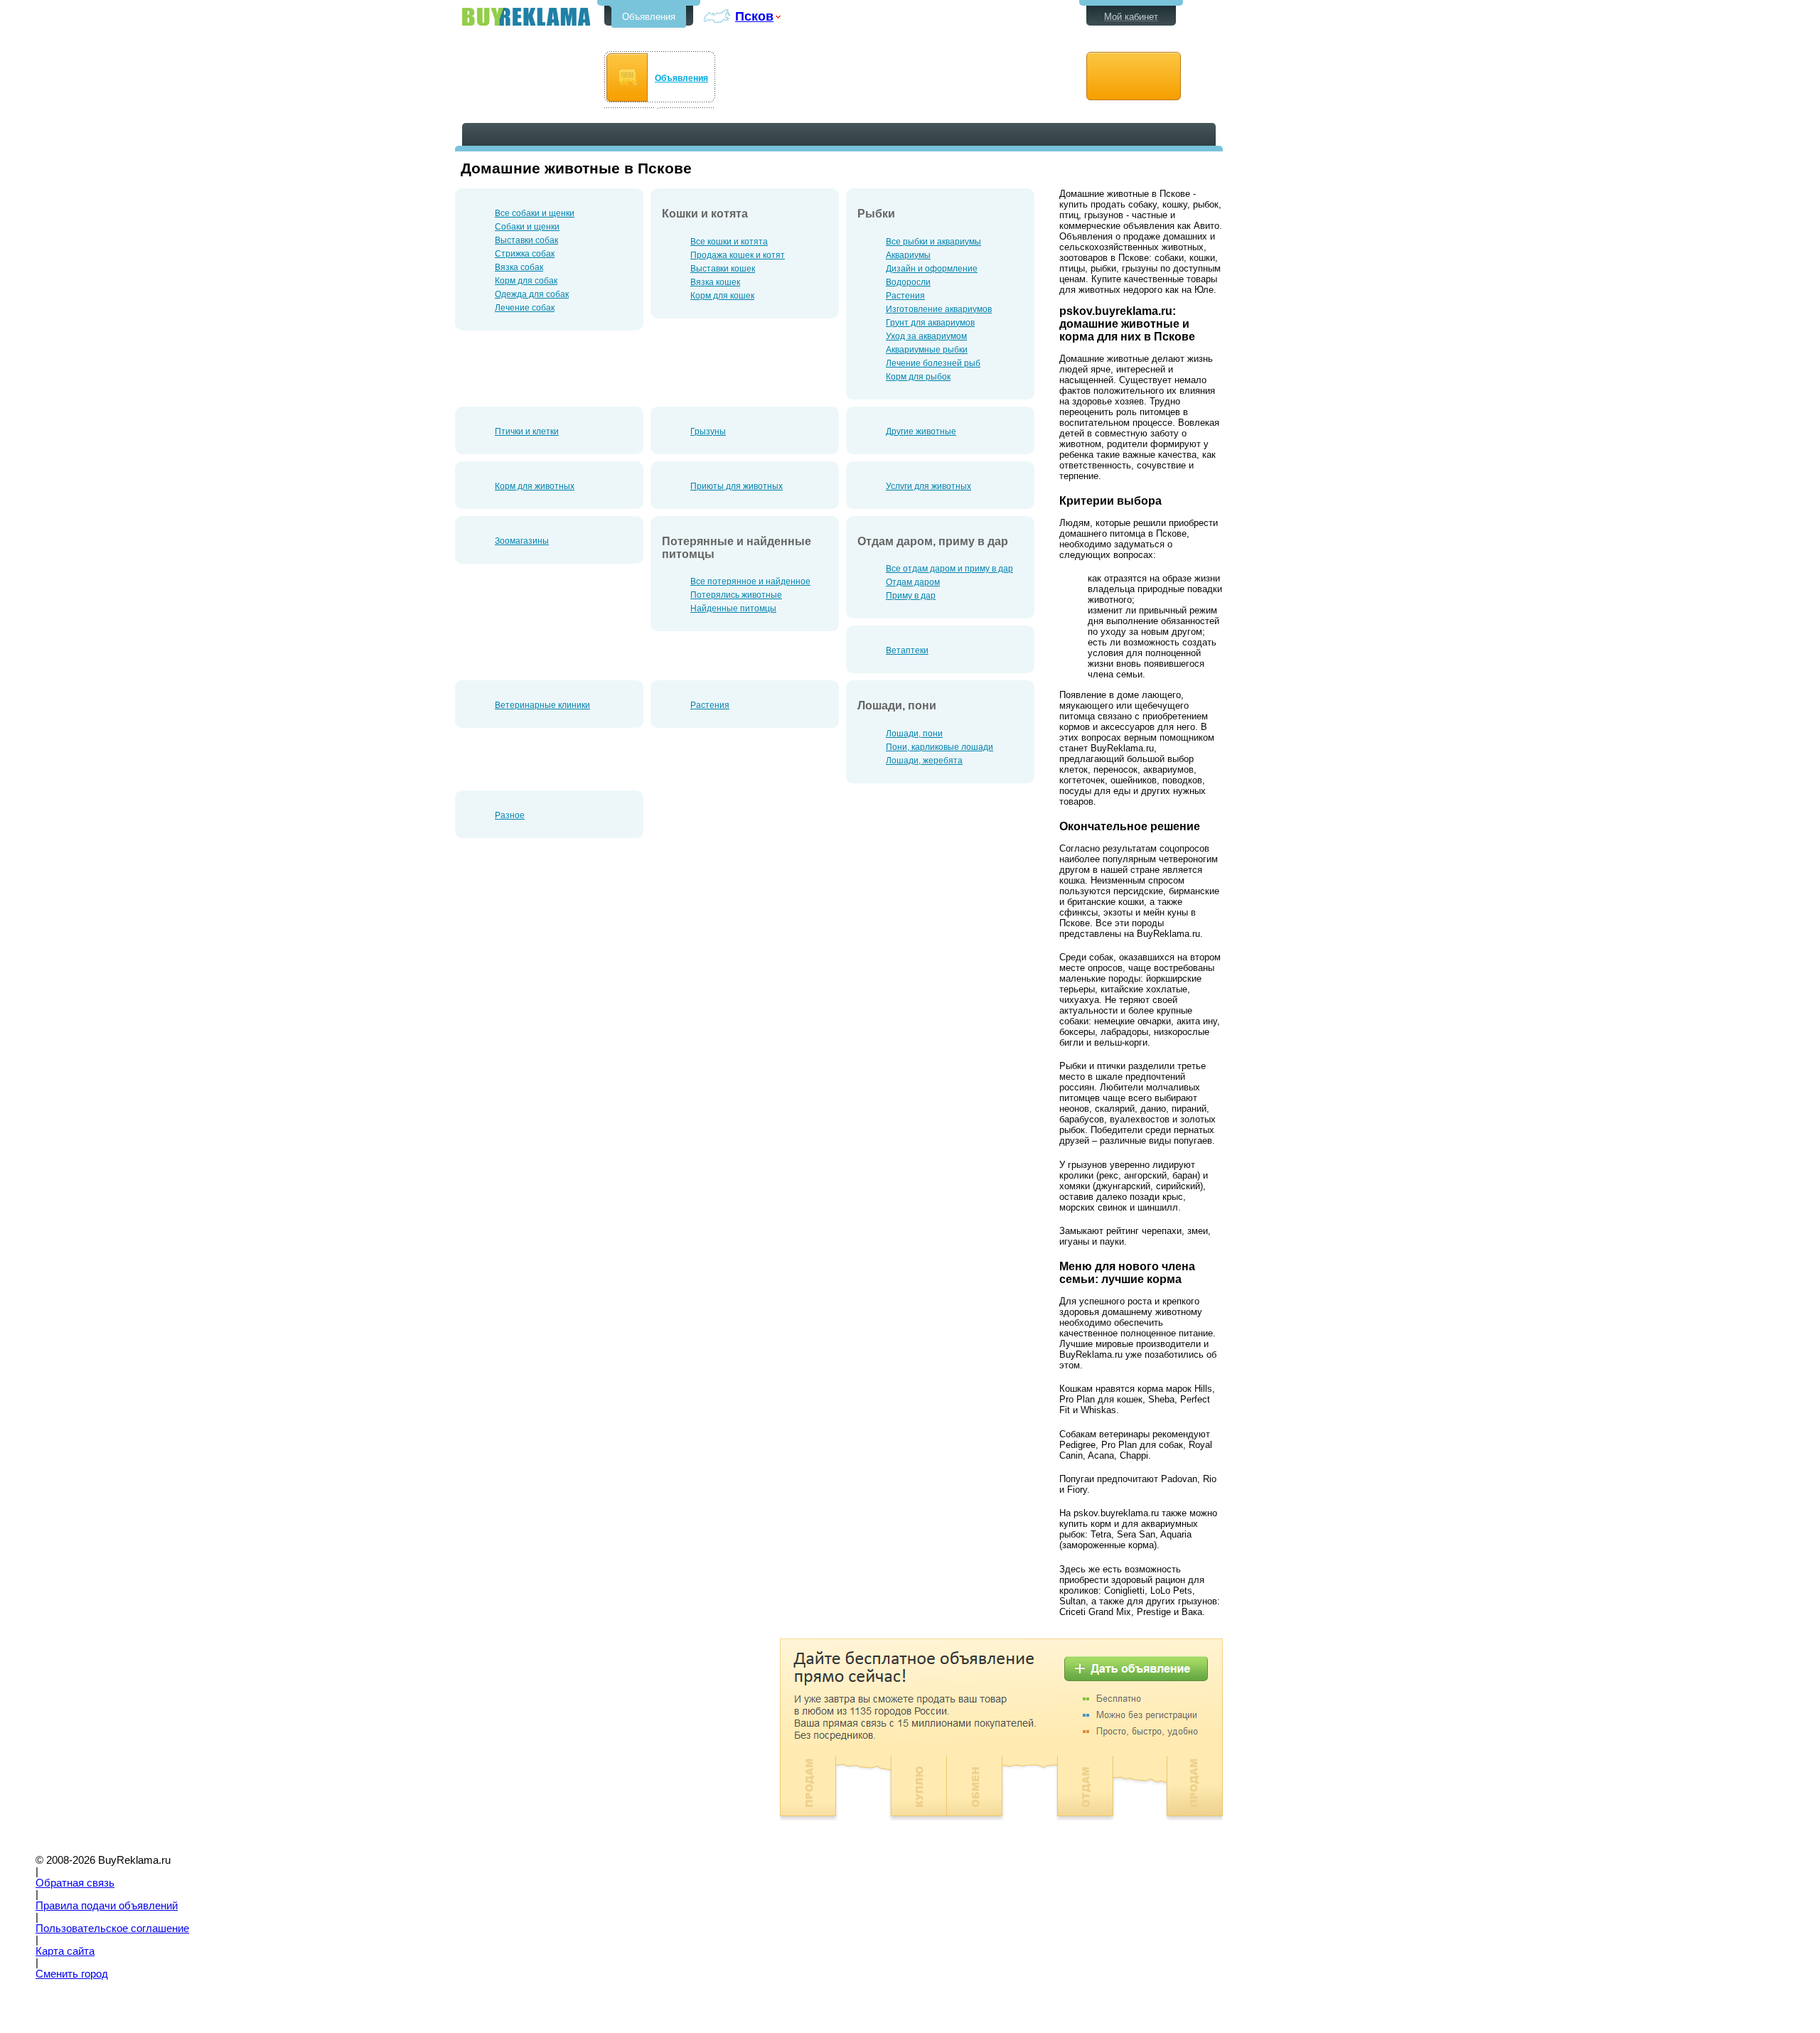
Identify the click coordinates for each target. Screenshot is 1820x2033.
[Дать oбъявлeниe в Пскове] (1134, 76)
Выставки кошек (723, 269)
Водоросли (908, 282)
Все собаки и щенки (535, 213)
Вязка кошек (715, 282)
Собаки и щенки (527, 227)
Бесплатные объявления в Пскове (526, 17)
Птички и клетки (527, 431)
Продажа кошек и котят (738, 255)
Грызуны (708, 431)
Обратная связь (75, 1883)
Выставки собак (526, 240)
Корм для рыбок (918, 377)
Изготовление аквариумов (939, 309)
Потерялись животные (736, 595)
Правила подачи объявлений (107, 1906)
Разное (510, 815)
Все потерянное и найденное (750, 581)
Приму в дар (911, 596)
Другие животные (921, 431)
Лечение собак (525, 308)
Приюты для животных (737, 486)
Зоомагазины (522, 541)
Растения (905, 296)
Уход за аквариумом (926, 336)
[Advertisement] (574, 1738)
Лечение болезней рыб (933, 363)
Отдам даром (913, 582)
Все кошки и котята (729, 242)
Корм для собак (526, 281)
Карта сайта (65, 1951)
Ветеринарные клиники (542, 705)
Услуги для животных (928, 486)
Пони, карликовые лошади (940, 747)
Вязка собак (519, 267)
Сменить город (72, 1974)
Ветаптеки (907, 650)
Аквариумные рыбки (927, 350)
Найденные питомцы (733, 608)
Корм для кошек (722, 296)
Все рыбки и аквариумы (933, 242)
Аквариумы (908, 255)
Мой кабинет (1131, 17)
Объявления (649, 17)
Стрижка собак (525, 254)
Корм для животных (535, 486)
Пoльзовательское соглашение (112, 1929)
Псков (754, 16)
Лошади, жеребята (924, 761)
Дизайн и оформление (932, 269)
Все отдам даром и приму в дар (949, 569)
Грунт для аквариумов (930, 323)
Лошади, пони (914, 734)
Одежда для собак (532, 294)
